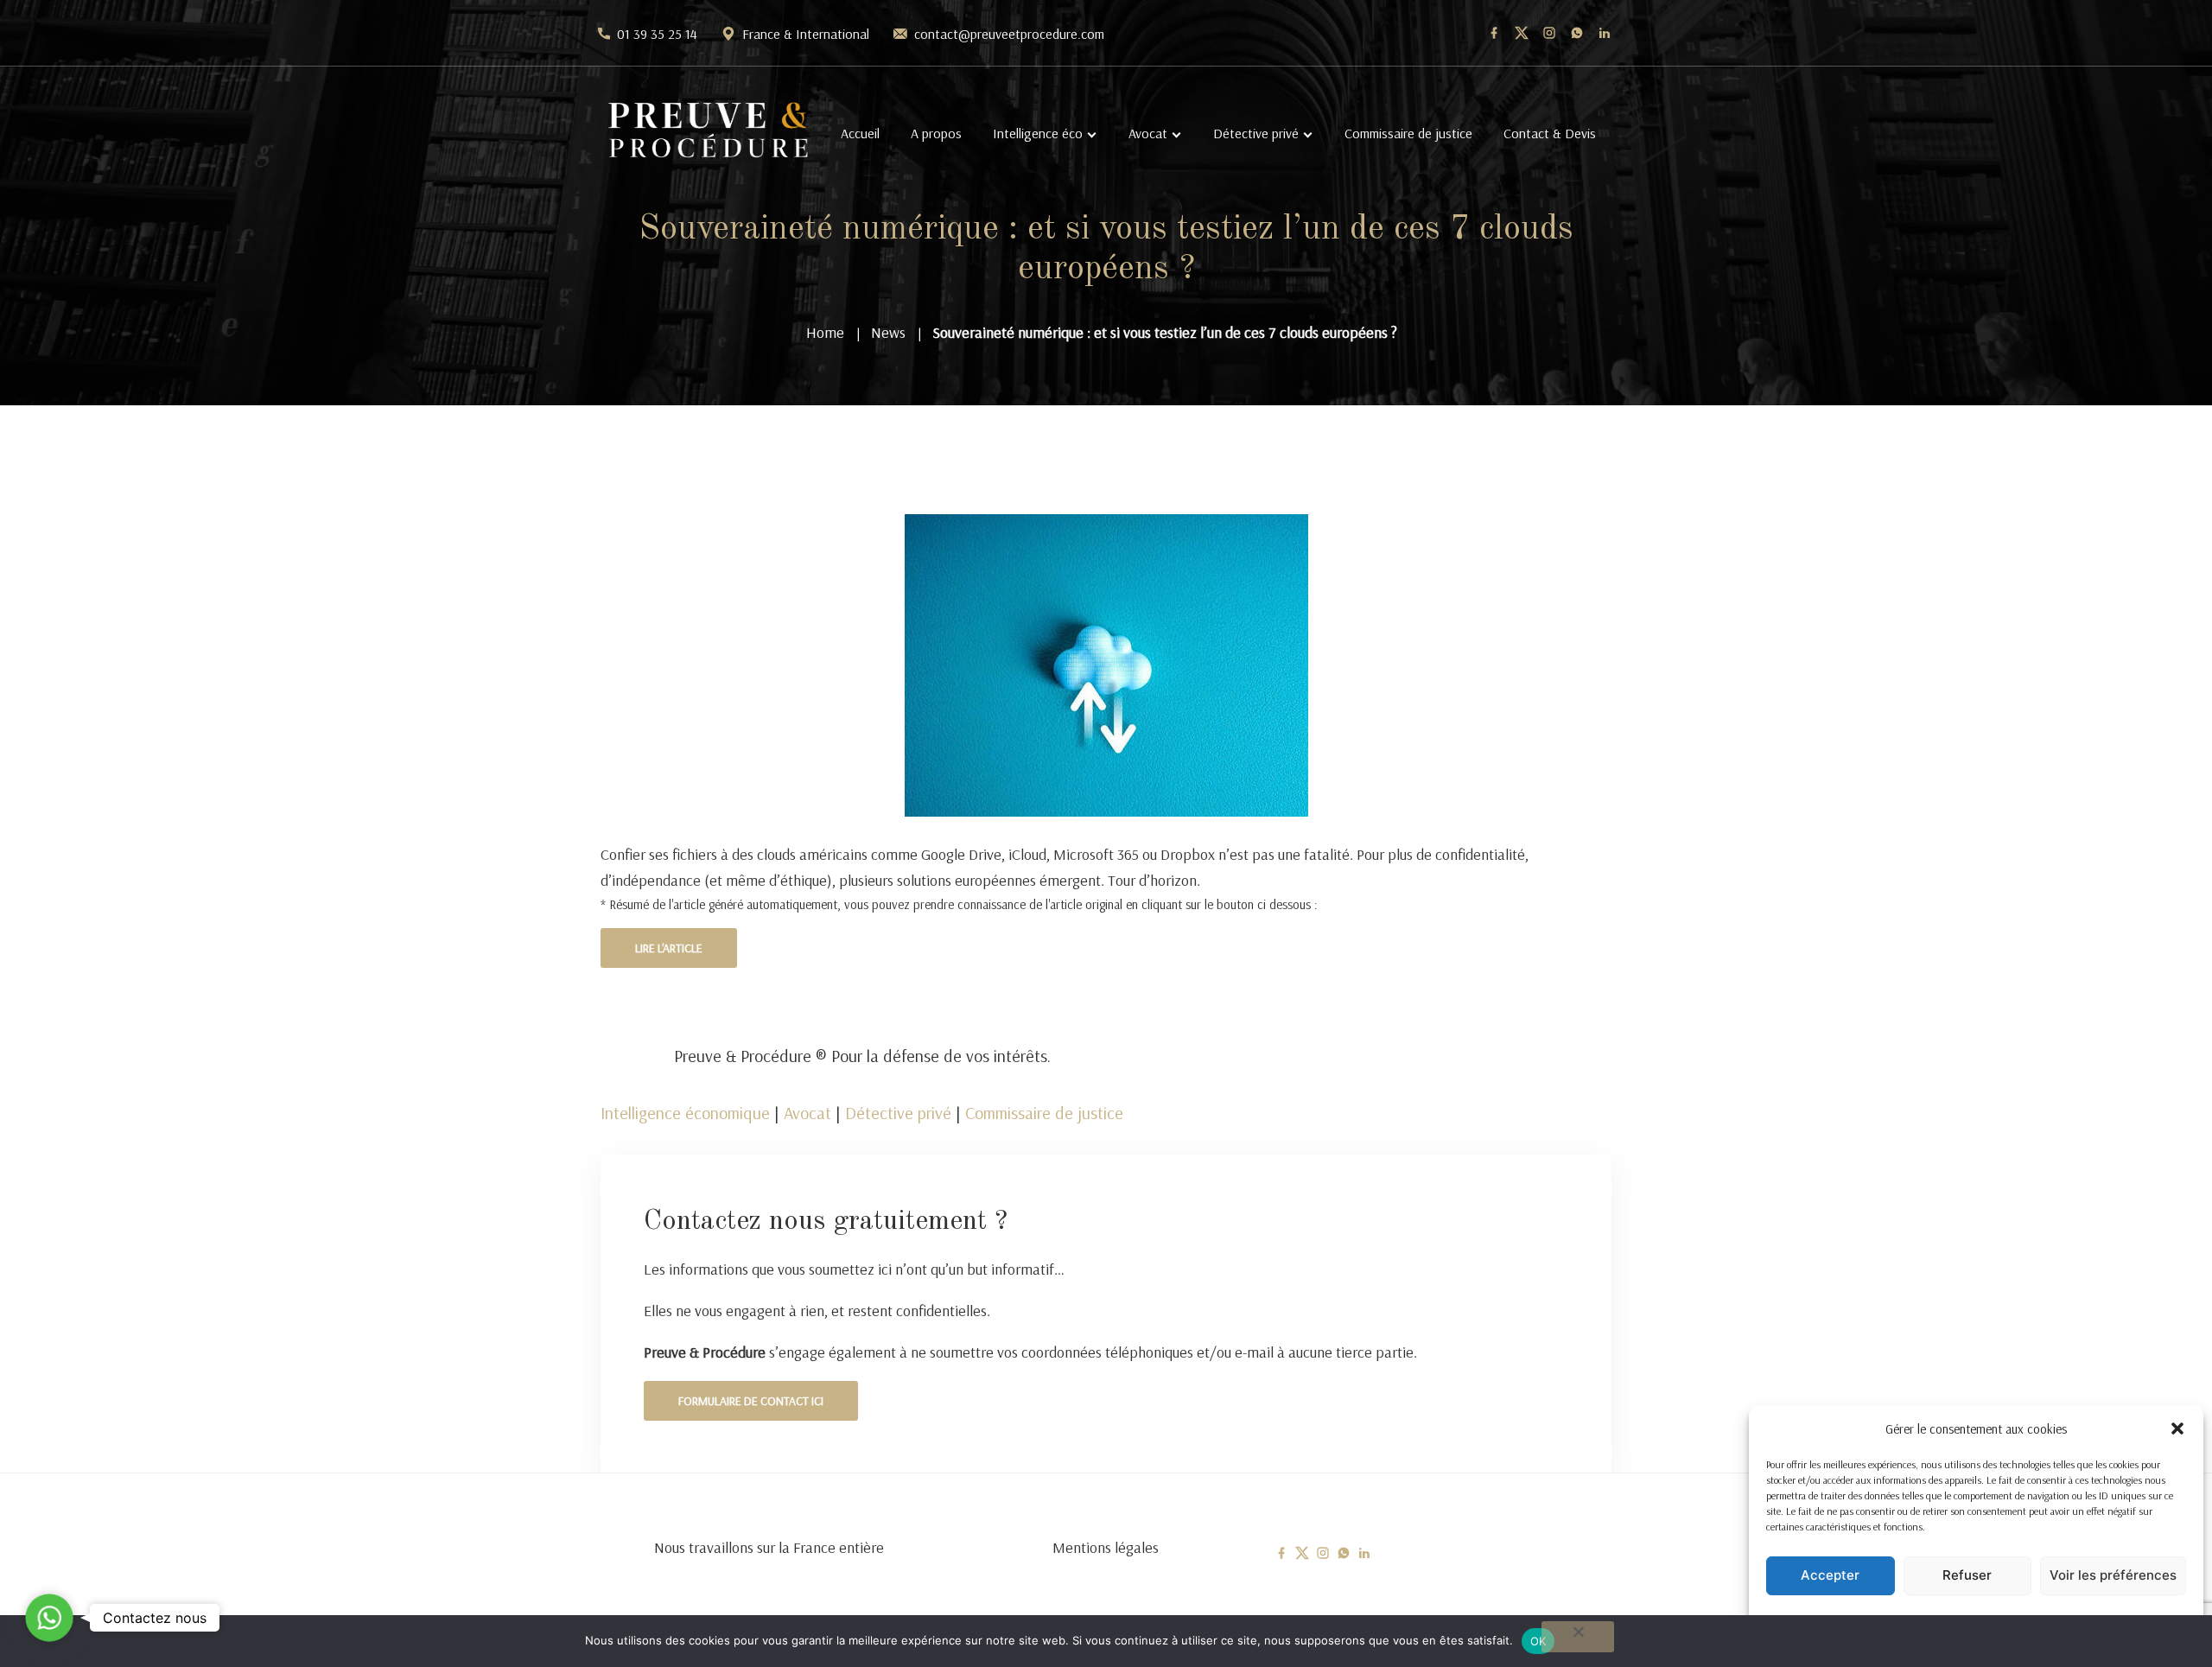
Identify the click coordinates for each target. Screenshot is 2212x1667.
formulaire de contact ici (751, 1401)
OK (1538, 1641)
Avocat (1148, 133)
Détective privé (1256, 133)
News (888, 332)
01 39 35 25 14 (657, 34)
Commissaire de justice (1408, 133)
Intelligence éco (1038, 133)
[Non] (1578, 1637)
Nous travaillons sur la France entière (769, 1547)
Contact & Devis (1550, 133)
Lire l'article (669, 948)
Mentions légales (1106, 1547)
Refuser (1967, 1575)
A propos (936, 133)
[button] (2177, 1428)
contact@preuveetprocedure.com (1009, 34)
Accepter (1830, 1575)
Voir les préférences (2113, 1575)
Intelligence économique (685, 1113)
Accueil (860, 133)
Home (825, 332)
